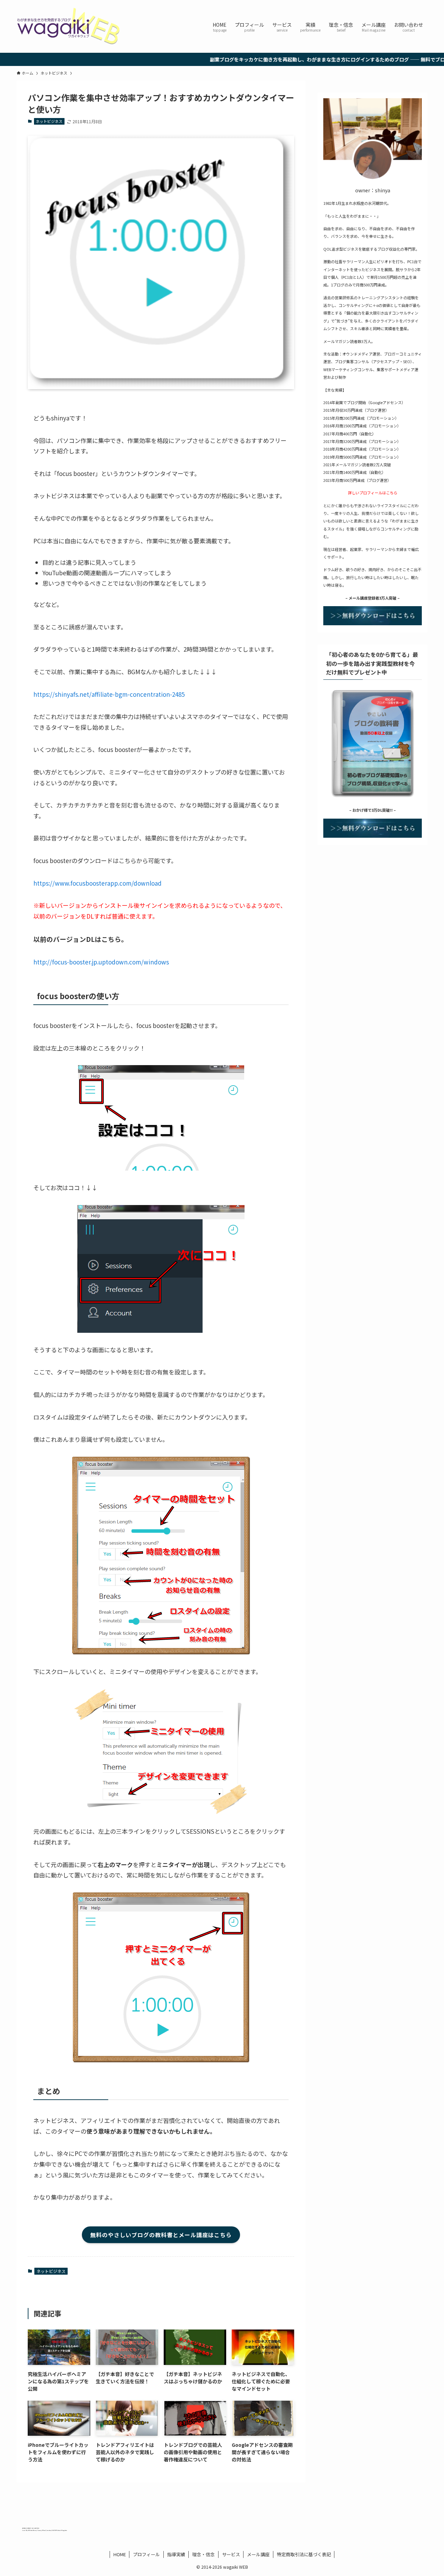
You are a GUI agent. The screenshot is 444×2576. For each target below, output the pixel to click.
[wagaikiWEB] (69, 26)
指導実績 (176, 2554)
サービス (231, 2554)
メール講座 (258, 2554)
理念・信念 (203, 2554)
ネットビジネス (49, 121)
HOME (120, 2554)
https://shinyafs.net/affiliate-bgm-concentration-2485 (109, 694)
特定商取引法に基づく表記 (304, 2554)
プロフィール (146, 2554)
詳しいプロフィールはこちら (373, 493)
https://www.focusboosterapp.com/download (97, 883)
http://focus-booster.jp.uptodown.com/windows (101, 962)
